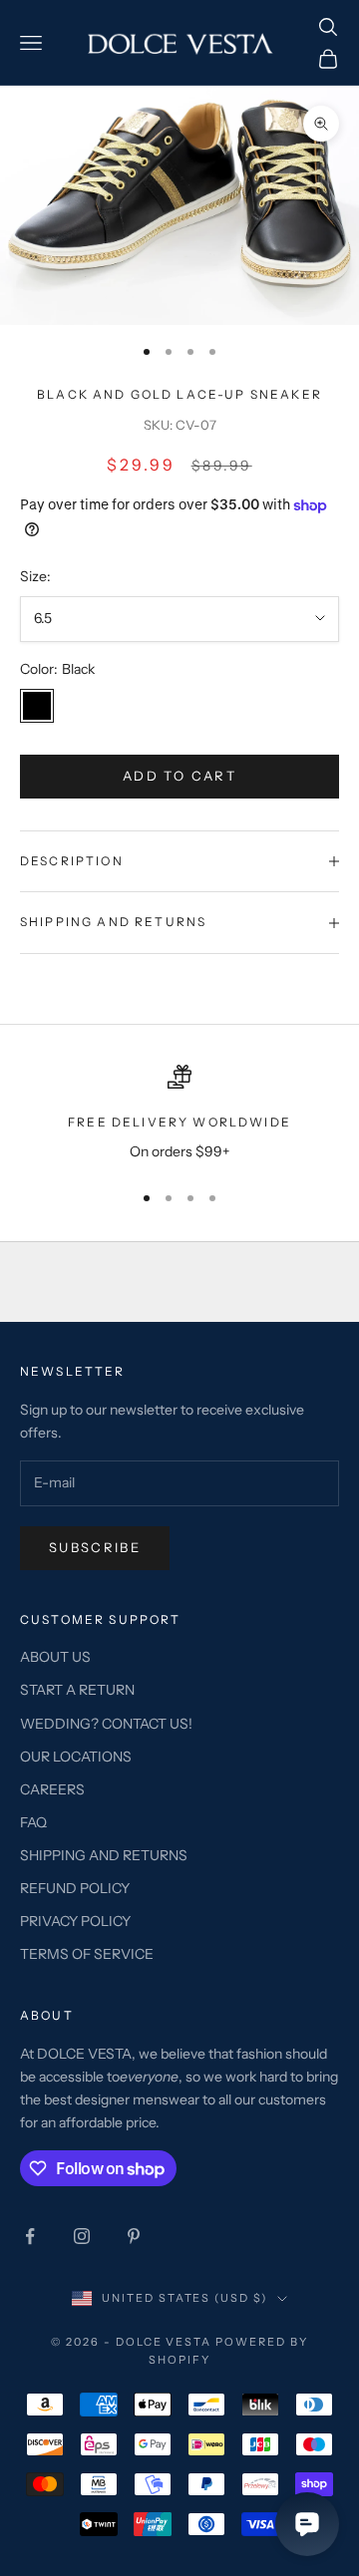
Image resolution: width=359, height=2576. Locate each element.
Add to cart (179, 776)
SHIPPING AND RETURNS (104, 1855)
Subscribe (95, 1547)
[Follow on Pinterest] (134, 2236)
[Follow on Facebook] (30, 2236)
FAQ (33, 1822)
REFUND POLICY (75, 1888)
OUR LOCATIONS (76, 1757)
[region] (179, 1114)
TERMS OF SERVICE (87, 1954)
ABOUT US (55, 1657)
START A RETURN (77, 1690)
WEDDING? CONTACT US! (106, 1724)
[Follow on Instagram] (82, 2236)
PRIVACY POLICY (75, 1921)
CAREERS (52, 1789)
